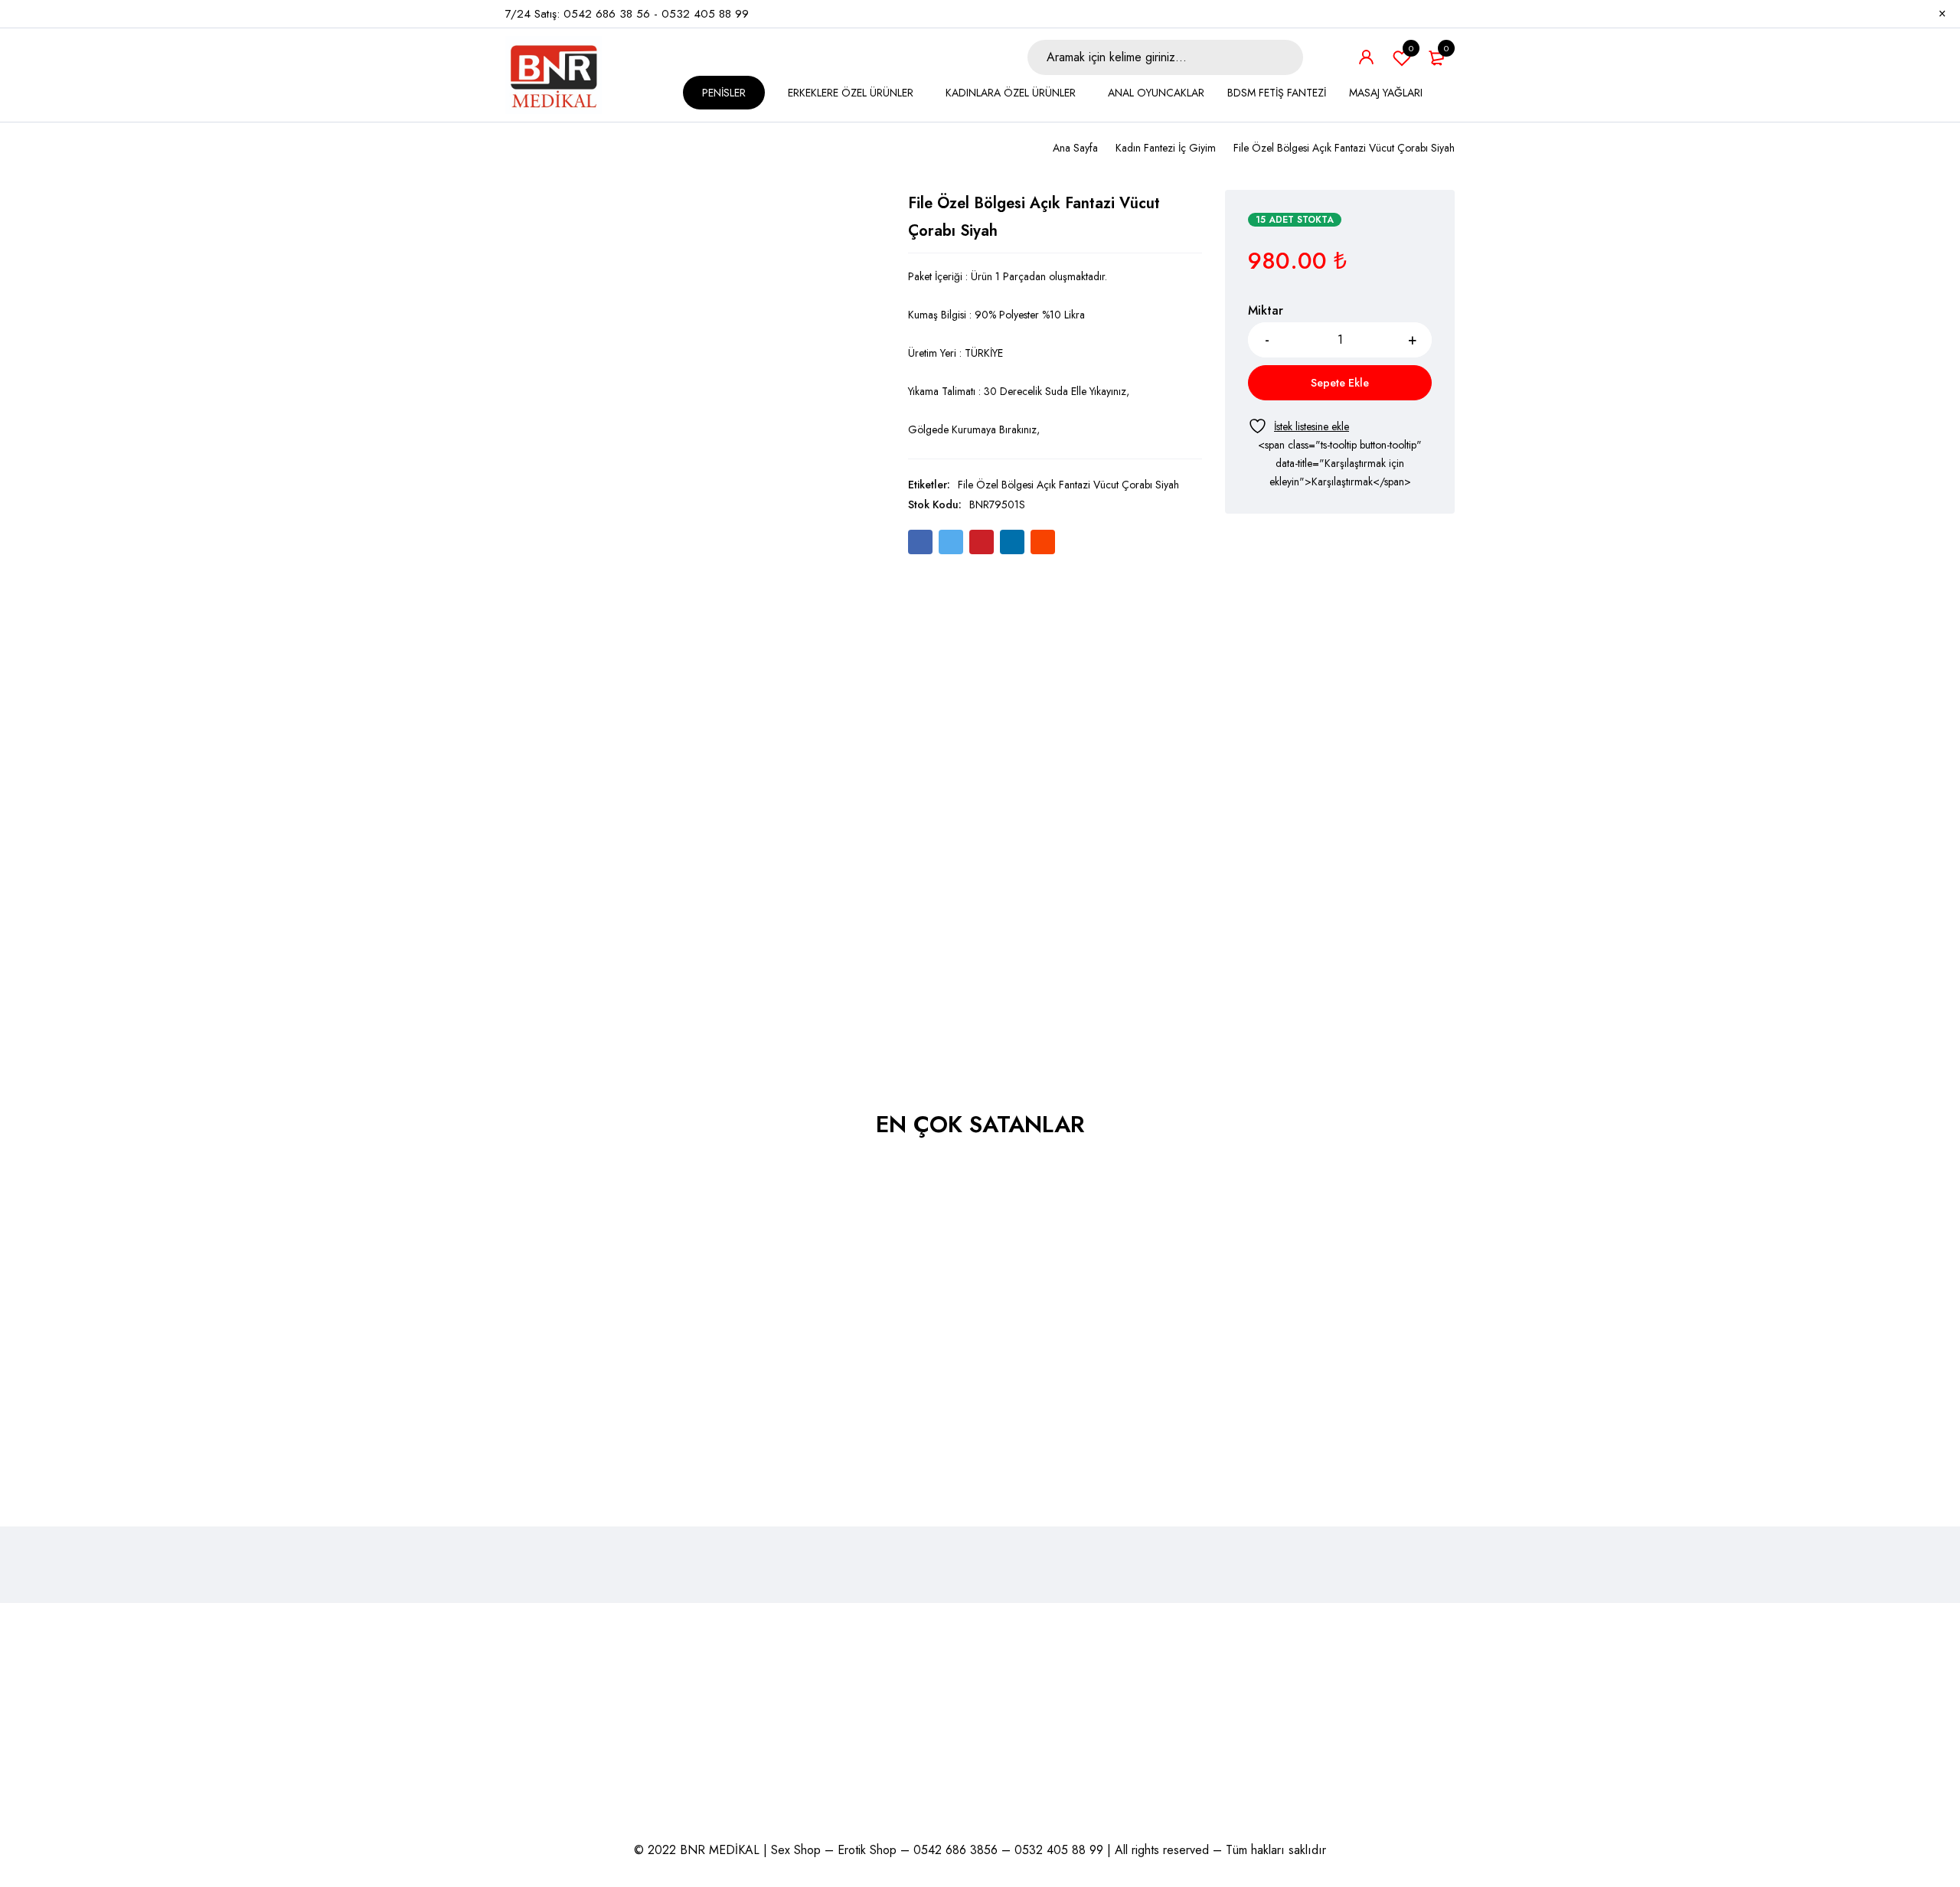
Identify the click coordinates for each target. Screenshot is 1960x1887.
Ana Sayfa (1075, 148)
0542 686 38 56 (607, 14)
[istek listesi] (1298, 426)
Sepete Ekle (1340, 383)
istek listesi (1411, 48)
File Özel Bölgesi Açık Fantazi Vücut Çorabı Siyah (1068, 485)
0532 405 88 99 (705, 14)
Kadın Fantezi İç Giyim (1166, 148)
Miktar (1266, 311)
